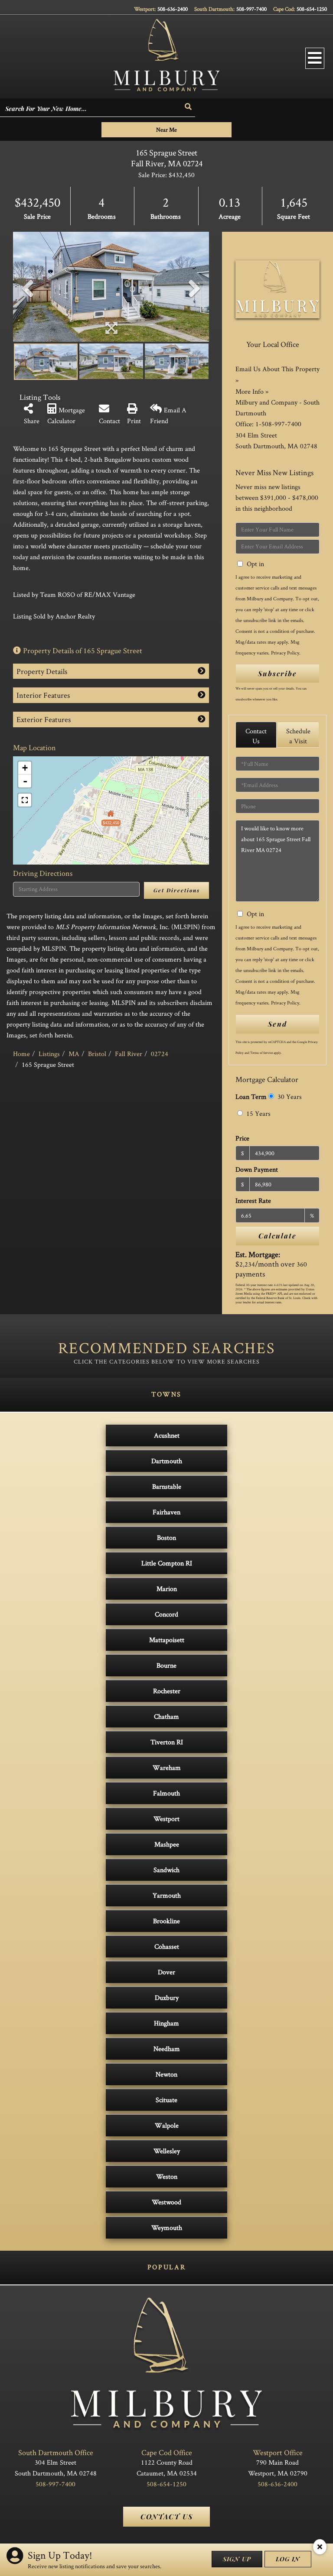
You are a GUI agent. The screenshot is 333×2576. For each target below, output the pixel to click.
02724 (160, 1054)
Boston (166, 1537)
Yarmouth (167, 1895)
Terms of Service (261, 1053)
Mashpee (167, 1844)
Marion (167, 1589)
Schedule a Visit (298, 736)
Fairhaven (166, 1512)
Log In (288, 2559)
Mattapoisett (167, 1640)
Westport (166, 1819)
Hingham (166, 2023)
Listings (49, 1054)
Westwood (166, 2202)
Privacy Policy (285, 653)
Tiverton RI (167, 1742)
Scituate (166, 2100)
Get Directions (177, 890)
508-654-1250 (312, 9)
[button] (189, 107)
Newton (166, 2074)
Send (277, 1024)
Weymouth (167, 2228)
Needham (167, 2049)
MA (74, 1054)
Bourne (166, 1665)
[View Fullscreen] (25, 800)
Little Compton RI (167, 1563)
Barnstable (167, 1486)
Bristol (97, 1054)
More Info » (252, 391)
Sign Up (237, 2559)
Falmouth (166, 1793)
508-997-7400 (251, 9)
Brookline (166, 1921)
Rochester (167, 1691)
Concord (166, 1614)
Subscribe (277, 673)
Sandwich (166, 1870)
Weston (167, 2176)
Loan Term (251, 1097)
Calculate (277, 1236)
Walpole (167, 2125)
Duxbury (167, 1998)
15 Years (258, 1113)
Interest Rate (253, 1201)
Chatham (166, 1716)
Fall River (129, 1054)
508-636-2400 (173, 9)
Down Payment (257, 1169)
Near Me (166, 130)
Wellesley (167, 2151)
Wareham (167, 1768)
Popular (166, 2267)
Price (242, 1138)
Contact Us (256, 736)
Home (21, 1054)
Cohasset (167, 1946)
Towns (166, 1394)
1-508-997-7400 (278, 424)
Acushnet (167, 1435)
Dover (166, 1972)
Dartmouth (167, 1461)
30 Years (289, 1097)
